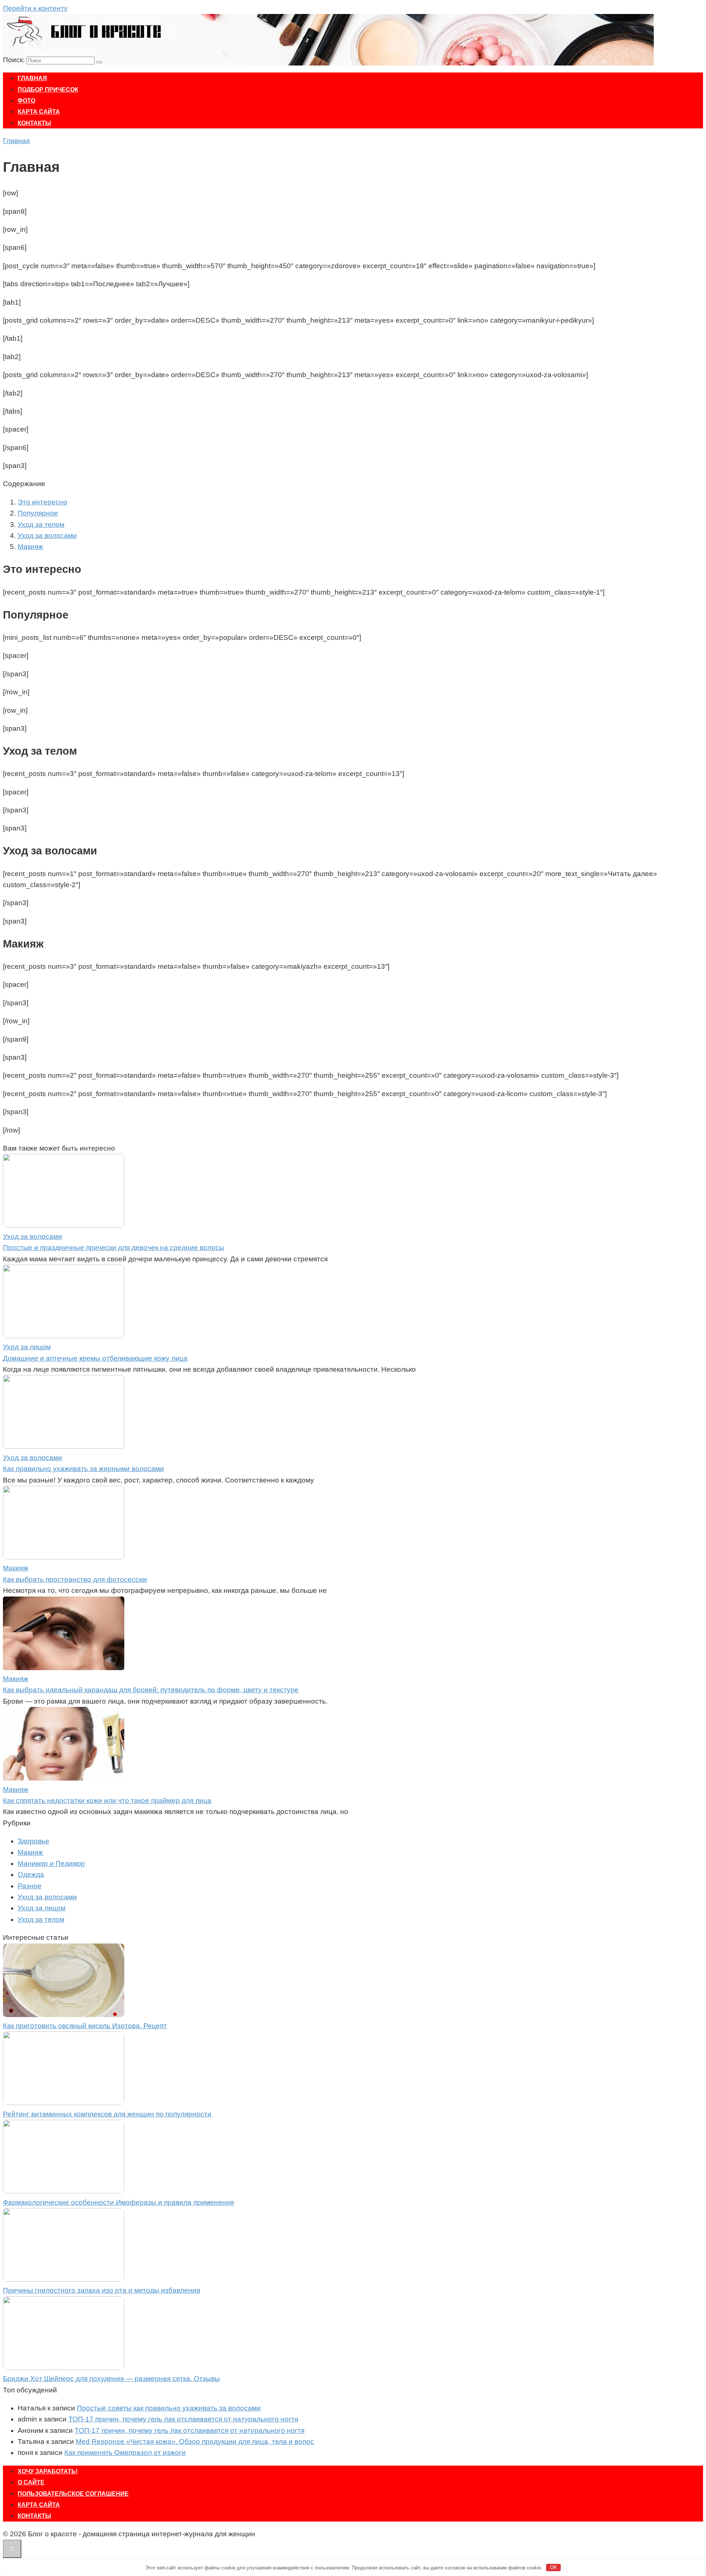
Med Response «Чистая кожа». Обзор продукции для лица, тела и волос (195, 2442)
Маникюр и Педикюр (51, 1863)
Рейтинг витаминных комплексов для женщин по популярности (107, 2114)
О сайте (31, 2482)
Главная (32, 78)
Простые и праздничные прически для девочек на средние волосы (114, 1248)
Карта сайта (39, 112)
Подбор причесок (48, 90)
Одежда (31, 1875)
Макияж (30, 547)
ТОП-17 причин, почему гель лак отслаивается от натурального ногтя (183, 2419)
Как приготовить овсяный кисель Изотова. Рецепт (85, 2026)
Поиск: (15, 60)
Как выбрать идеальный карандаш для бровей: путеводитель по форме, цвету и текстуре (151, 1690)
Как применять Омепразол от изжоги (125, 2453)
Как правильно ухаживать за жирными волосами (83, 1469)
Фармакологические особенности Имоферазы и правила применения (118, 2202)
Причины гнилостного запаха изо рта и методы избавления (101, 2290)
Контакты (34, 123)
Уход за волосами (47, 536)
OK (554, 2567)
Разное (30, 1886)
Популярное (38, 513)
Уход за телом (41, 525)
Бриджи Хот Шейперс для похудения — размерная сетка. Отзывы (111, 2379)
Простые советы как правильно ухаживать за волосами (169, 2408)
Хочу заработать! (48, 2471)
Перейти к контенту (35, 8)
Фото (26, 101)
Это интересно (42, 502)
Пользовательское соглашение (73, 2494)
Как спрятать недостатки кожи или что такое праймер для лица (107, 1801)
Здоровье (33, 1841)
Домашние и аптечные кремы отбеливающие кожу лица (95, 1358)
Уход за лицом (42, 1908)
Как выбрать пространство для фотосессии (75, 1579)
